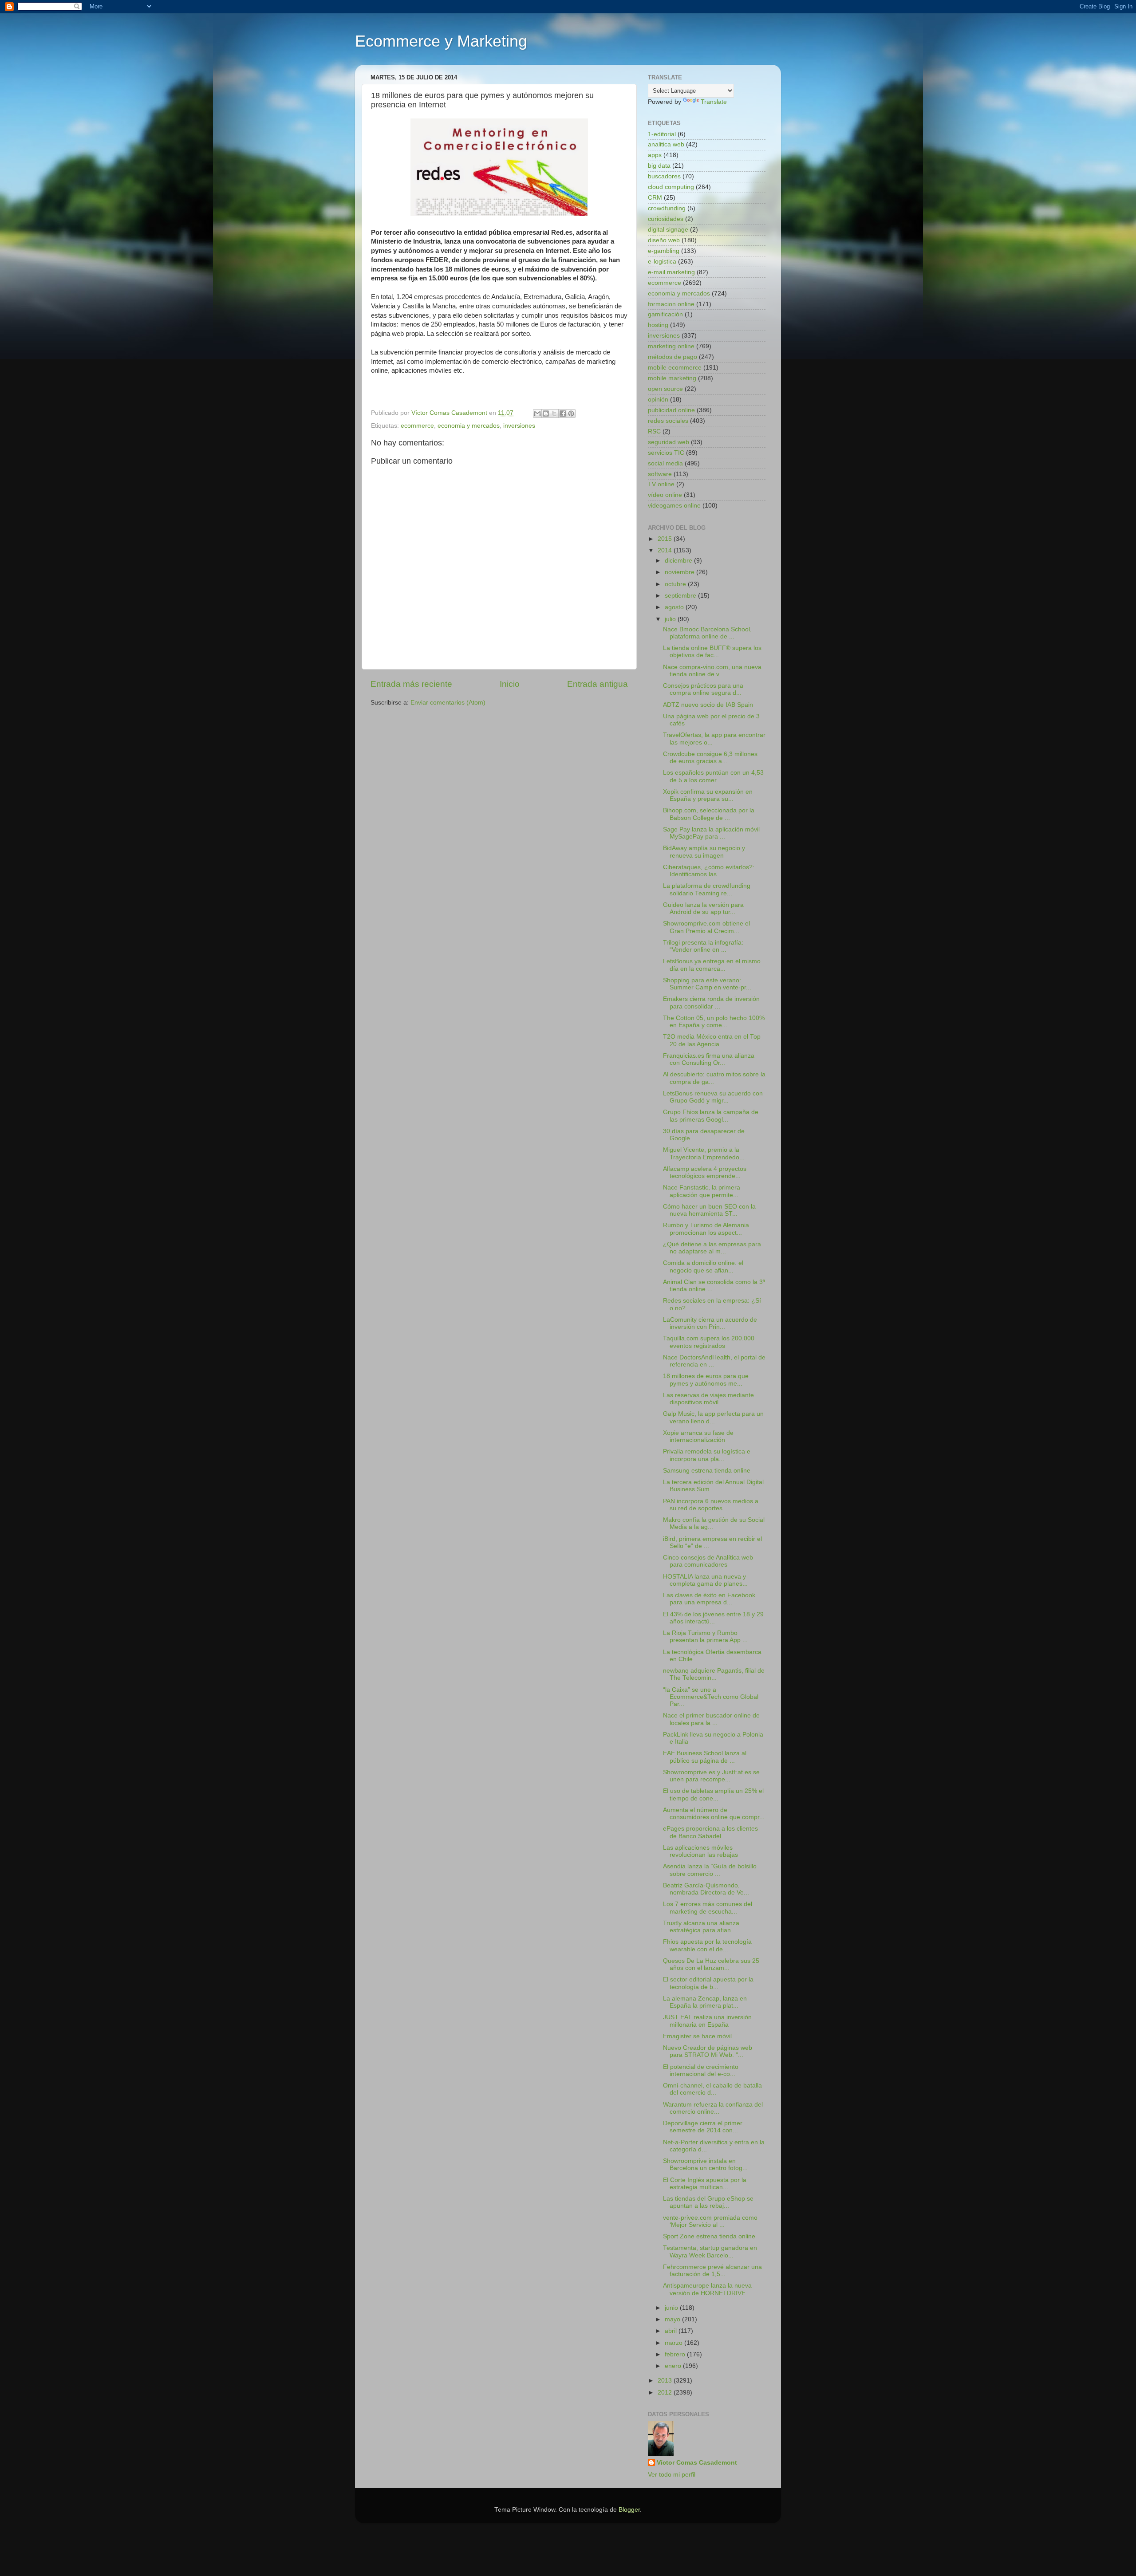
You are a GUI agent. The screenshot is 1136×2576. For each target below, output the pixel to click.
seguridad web (669, 442)
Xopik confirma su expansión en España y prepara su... (708, 795)
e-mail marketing (671, 272)
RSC (654, 431)
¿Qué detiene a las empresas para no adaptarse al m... (712, 1248)
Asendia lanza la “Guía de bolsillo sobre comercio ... (710, 1870)
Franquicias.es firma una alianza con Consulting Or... (709, 1059)
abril (672, 2331)
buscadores (664, 176)
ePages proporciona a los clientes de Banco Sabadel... (710, 1832)
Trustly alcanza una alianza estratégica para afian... (701, 1927)
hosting (658, 325)
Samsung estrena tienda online (707, 1471)
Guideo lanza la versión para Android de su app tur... (703, 908)
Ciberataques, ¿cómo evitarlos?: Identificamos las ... (709, 871)
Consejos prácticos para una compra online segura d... (703, 689)
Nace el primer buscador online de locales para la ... (711, 1719)
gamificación (665, 314)
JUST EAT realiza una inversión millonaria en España (707, 2021)
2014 (666, 550)
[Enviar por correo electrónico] (537, 414)
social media (665, 463)
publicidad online (671, 410)
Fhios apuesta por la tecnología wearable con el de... (707, 1945)
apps (655, 155)
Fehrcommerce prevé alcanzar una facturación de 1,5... (712, 2271)
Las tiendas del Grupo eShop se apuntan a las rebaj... (708, 2202)
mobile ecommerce (675, 368)
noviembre (680, 572)
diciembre (679, 561)
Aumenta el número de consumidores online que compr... (714, 1814)
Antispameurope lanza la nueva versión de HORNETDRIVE (707, 2289)
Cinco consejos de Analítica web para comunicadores (708, 1561)
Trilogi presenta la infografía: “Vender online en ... (703, 946)
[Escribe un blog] (546, 414)
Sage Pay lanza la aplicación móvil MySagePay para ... (711, 833)
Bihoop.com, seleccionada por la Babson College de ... (709, 814)
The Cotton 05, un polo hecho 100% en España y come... (714, 1022)
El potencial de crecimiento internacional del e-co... (701, 2070)
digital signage (668, 230)
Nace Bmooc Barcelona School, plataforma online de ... (707, 633)
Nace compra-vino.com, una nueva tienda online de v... (712, 671)
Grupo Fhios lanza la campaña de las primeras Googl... (711, 1116)
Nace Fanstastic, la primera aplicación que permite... (702, 1191)
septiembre (681, 596)
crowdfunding (667, 208)
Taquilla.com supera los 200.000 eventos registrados (709, 1342)
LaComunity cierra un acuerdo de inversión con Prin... (710, 1323)
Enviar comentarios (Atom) (448, 703)
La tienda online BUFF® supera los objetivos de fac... (712, 652)
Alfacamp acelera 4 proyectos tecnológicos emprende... (705, 1172)
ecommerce (417, 426)
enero (674, 2366)
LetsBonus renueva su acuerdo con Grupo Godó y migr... (713, 1097)
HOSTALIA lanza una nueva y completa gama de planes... (705, 1580)
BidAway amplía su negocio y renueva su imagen (704, 852)
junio (672, 2308)
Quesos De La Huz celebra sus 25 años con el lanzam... (711, 1964)
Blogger (629, 2510)
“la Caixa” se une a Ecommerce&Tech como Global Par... (711, 1697)
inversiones (519, 426)
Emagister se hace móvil (697, 2036)
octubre (676, 584)
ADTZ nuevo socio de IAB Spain (708, 705)
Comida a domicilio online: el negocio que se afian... (703, 1266)
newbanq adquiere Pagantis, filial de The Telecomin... (714, 1674)
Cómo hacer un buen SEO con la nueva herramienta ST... (709, 1210)
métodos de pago (673, 357)
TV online (661, 484)
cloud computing (671, 187)
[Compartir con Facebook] (563, 414)
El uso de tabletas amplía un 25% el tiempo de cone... (713, 1794)
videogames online (674, 506)
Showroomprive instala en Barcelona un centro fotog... (705, 2164)
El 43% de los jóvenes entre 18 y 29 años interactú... (713, 1618)
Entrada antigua (598, 684)
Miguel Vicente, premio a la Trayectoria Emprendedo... (704, 1153)
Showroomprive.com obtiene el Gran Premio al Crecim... (706, 927)
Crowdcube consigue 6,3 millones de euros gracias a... (710, 758)
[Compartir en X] (554, 414)
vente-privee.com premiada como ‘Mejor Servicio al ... (710, 2221)
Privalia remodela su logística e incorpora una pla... (707, 1455)
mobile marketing (672, 378)
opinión (658, 400)
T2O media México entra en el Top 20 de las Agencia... (712, 1040)
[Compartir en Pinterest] (571, 414)
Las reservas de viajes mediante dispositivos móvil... (708, 1399)
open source (665, 389)
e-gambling (664, 251)
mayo (673, 2319)
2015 (666, 539)
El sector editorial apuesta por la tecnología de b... (708, 1983)
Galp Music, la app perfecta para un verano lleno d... (713, 1417)
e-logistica (662, 262)
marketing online (671, 346)
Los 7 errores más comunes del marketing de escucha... (708, 1908)
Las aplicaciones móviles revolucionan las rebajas (700, 1851)
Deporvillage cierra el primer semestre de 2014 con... (703, 2127)
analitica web (666, 144)
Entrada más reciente (411, 684)
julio (671, 619)
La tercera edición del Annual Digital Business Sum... (713, 1486)
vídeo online (665, 495)
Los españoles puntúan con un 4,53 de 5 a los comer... (713, 776)
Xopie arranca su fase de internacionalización (698, 1436)
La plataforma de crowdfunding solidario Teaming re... (707, 889)
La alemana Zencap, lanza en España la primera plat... (705, 2002)
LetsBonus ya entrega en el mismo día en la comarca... (712, 965)
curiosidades (666, 219)
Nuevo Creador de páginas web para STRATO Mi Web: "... (708, 2051)
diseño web (664, 240)
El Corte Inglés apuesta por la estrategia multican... (705, 2184)
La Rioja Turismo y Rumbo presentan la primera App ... (705, 1637)
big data (659, 166)
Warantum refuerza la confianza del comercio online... (713, 2108)
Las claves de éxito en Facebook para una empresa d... (709, 1599)
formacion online (671, 304)
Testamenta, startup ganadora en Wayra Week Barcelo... (710, 2251)
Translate (714, 102)
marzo (674, 2343)
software (660, 474)
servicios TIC (666, 453)
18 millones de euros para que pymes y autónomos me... (706, 1380)
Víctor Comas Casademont (450, 413)
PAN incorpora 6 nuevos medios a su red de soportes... (711, 1505)
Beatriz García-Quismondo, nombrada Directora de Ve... (706, 1889)
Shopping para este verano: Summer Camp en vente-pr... (707, 984)
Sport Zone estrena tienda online (709, 2236)
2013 (666, 2381)
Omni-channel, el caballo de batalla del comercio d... (712, 2089)
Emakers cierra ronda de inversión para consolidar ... (711, 1002)
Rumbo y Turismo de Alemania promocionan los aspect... (706, 1229)
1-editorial (662, 134)
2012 (666, 2393)
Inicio (510, 684)
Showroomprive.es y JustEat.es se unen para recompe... (711, 1776)
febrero (676, 2354)
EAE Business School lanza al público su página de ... (705, 1757)
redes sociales (668, 421)
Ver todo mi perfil (672, 2475)
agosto (675, 607)
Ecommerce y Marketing (441, 41)
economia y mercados (469, 426)
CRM (655, 198)
